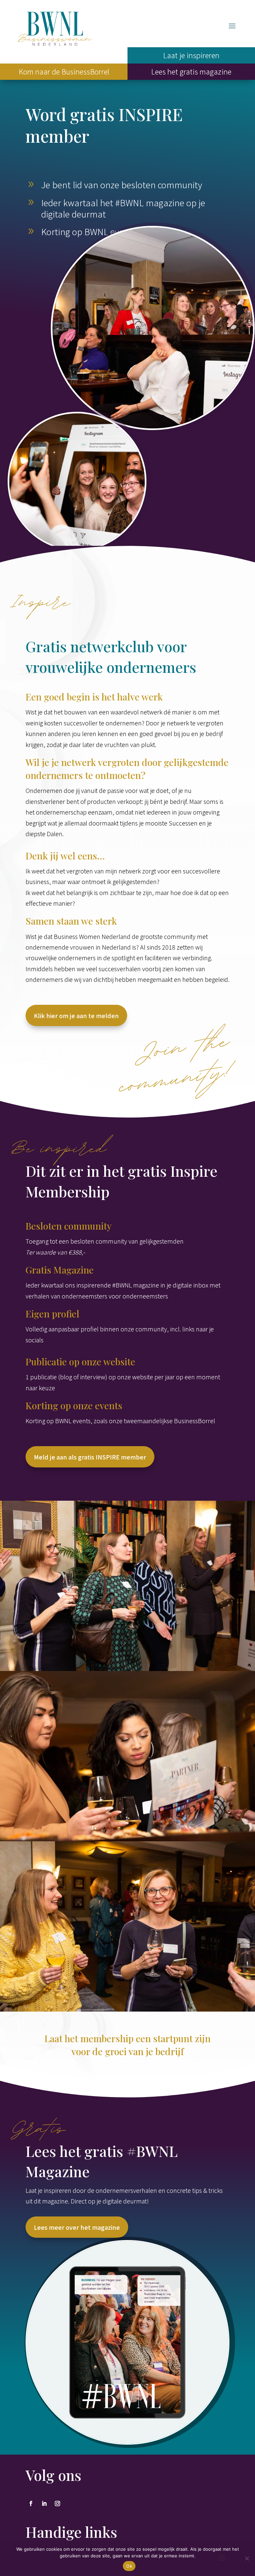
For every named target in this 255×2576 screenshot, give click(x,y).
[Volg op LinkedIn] (44, 2503)
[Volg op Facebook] (31, 2503)
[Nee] (247, 2558)
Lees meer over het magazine (77, 2227)
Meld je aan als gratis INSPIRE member (90, 1457)
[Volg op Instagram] (57, 2503)
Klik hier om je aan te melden (76, 1015)
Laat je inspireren (191, 55)
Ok (129, 2566)
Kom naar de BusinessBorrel (64, 71)
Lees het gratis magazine (191, 71)
